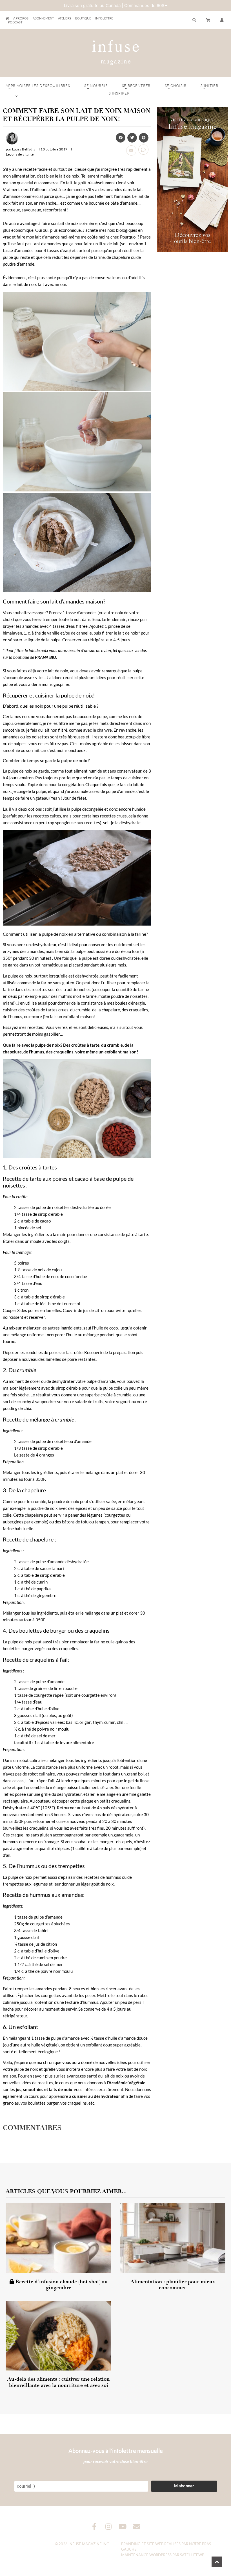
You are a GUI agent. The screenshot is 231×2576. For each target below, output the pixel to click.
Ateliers (65, 18)
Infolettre (104, 18)
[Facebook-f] (95, 2526)
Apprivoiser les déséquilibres (38, 86)
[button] (222, 20)
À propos (21, 18)
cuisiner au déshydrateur (96, 2096)
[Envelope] (137, 2526)
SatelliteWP (192, 2555)
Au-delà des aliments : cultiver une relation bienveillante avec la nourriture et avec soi (58, 2382)
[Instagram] (109, 2526)
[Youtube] (123, 2526)
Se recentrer (136, 86)
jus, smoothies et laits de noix (44, 2089)
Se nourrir (96, 86)
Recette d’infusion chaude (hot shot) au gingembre (61, 2285)
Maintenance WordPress (146, 2555)
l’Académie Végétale (126, 2083)
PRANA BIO (45, 657)
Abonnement (43, 18)
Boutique (83, 18)
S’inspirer (119, 93)
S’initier (209, 86)
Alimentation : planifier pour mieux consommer (173, 2285)
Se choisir (176, 86)
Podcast (15, 22)
